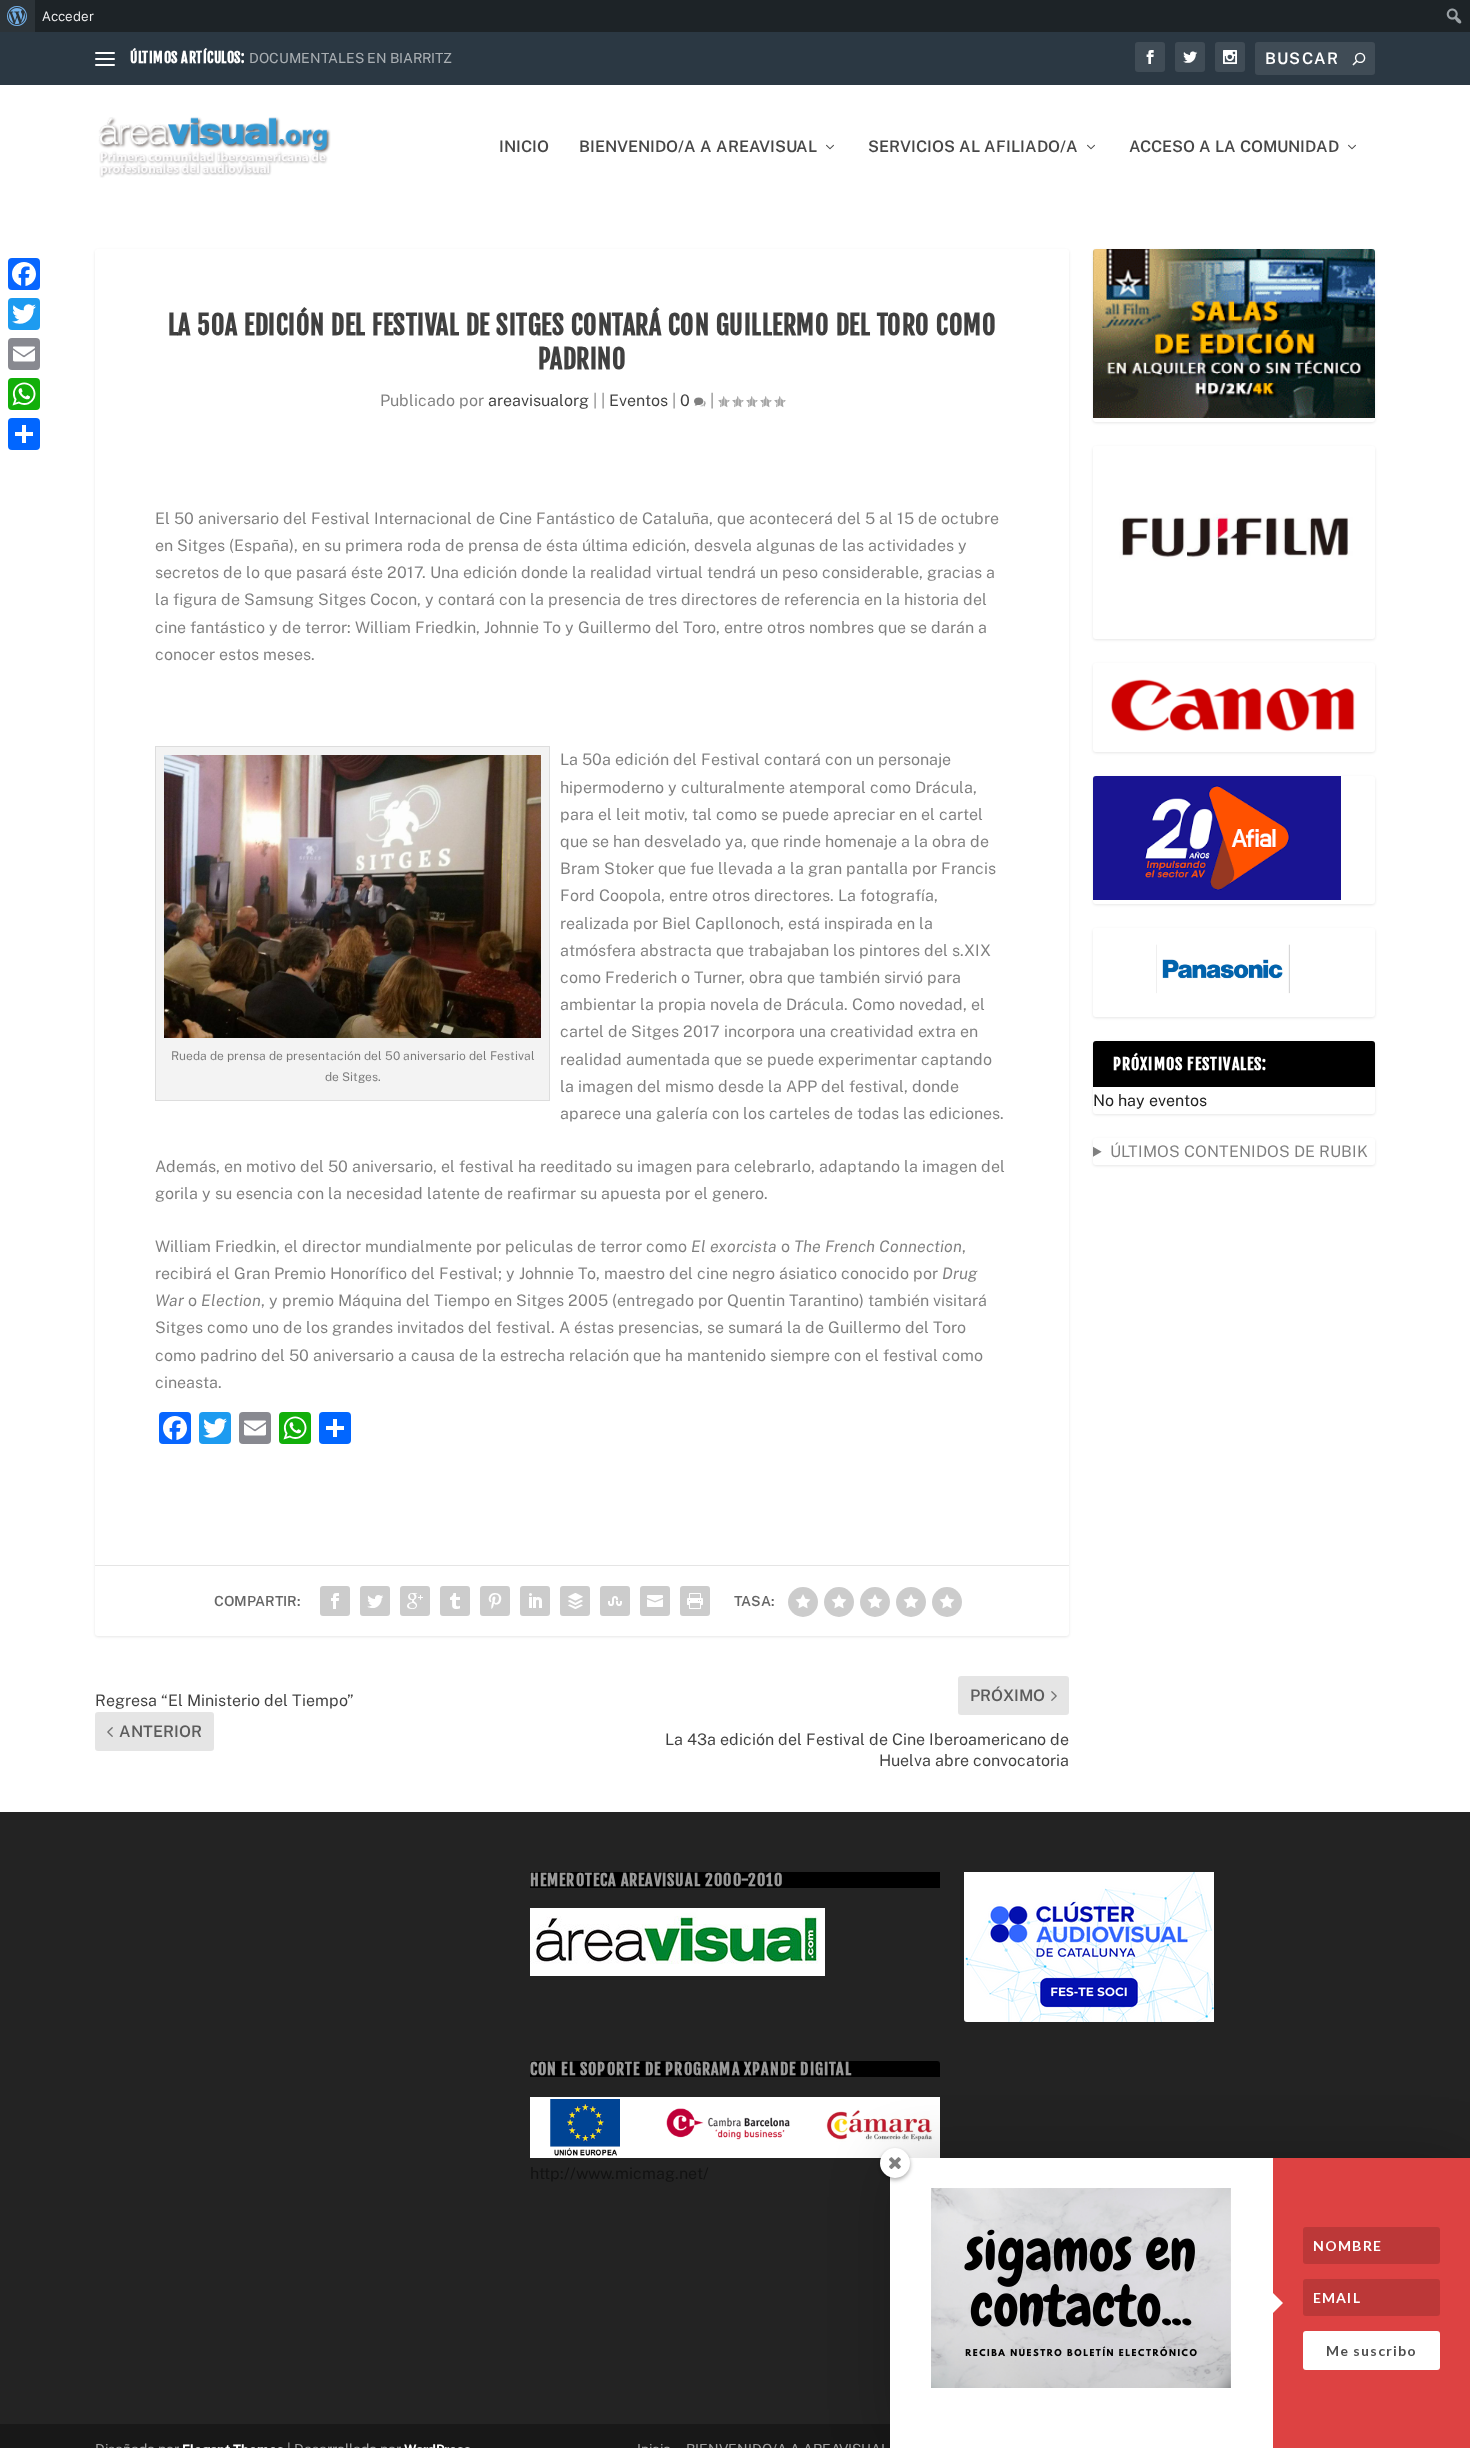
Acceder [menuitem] (68, 16)
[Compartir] (24, 434)
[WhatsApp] (24, 394)
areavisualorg (538, 400)
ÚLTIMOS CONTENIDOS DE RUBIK (1239, 1151)
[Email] (24, 354)
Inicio (524, 147)
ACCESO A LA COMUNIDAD (1234, 147)
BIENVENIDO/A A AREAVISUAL (698, 147)
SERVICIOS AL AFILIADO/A (973, 147)
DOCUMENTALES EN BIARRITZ (350, 58)
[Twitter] (24, 314)
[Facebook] (24, 274)
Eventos (638, 400)
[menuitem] (17, 16)
